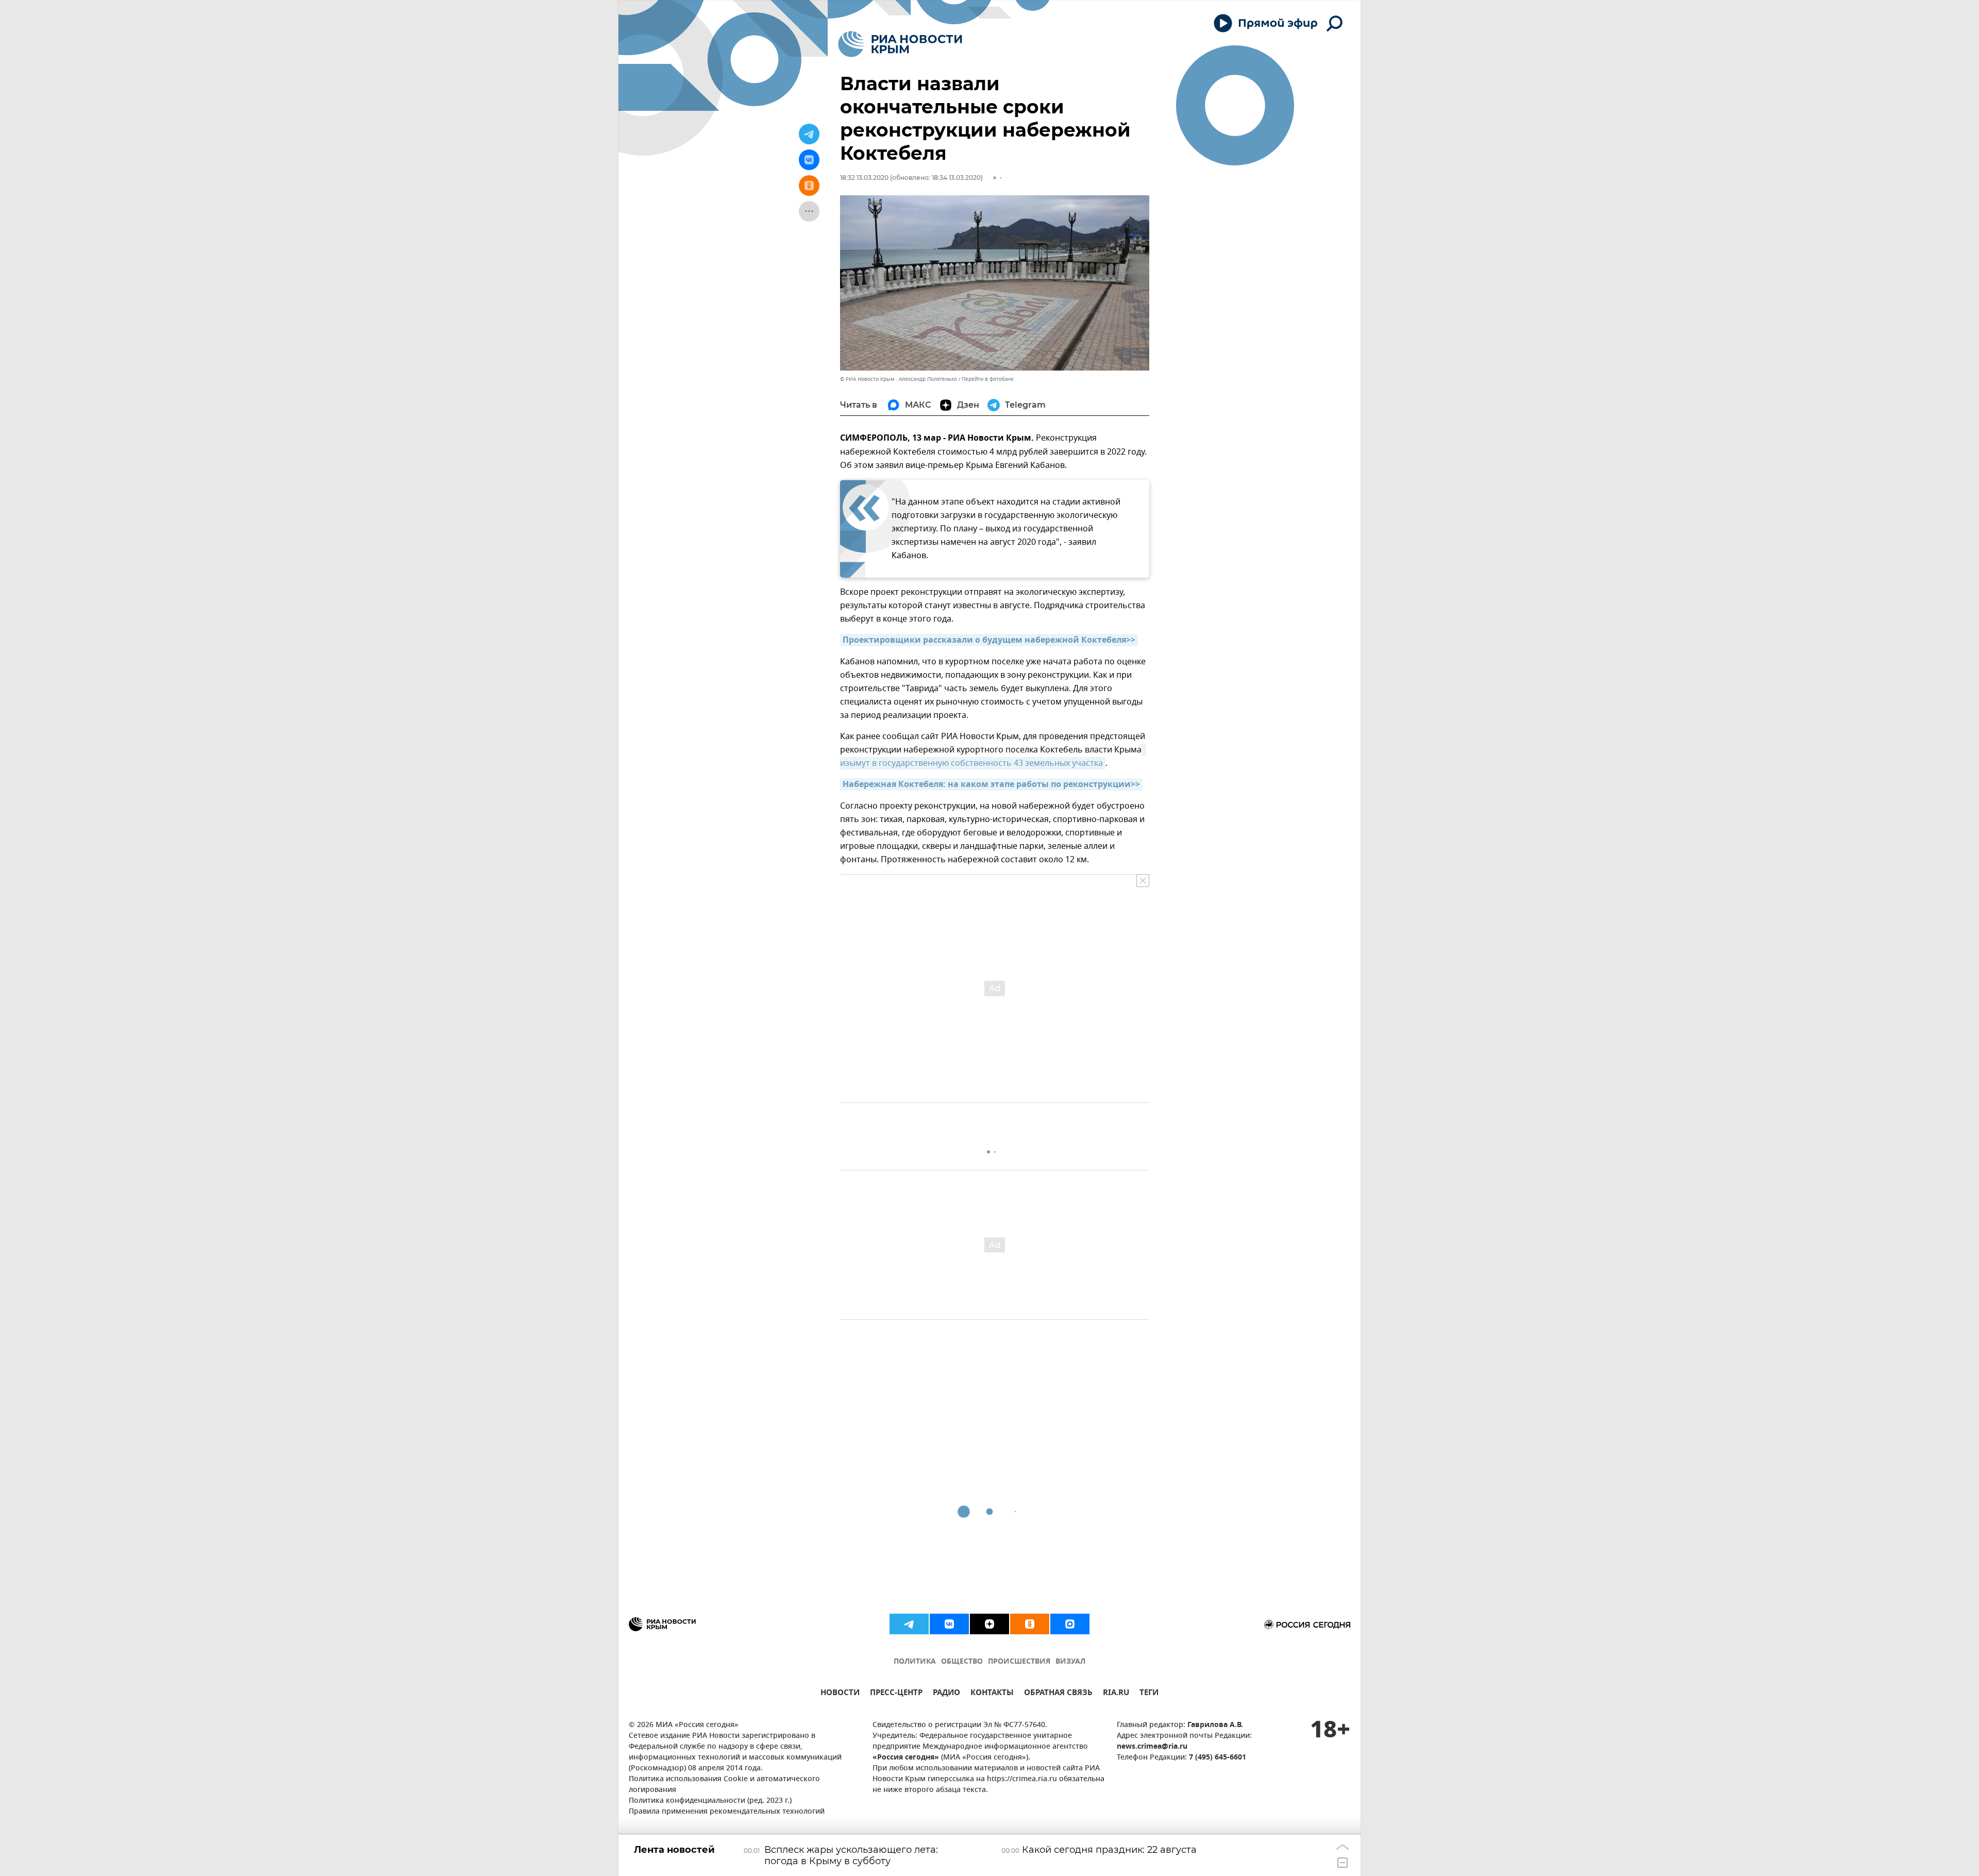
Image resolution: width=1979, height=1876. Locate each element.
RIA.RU (1116, 1694)
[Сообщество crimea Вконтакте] (949, 1624)
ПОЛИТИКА (915, 1662)
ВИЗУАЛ (1070, 1662)
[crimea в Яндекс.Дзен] (989, 1624)
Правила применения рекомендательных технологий (727, 1812)
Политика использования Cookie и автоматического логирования (724, 1785)
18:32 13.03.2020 (864, 178)
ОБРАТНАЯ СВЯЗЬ (1058, 1694)
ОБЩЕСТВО (962, 1662)
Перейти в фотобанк (988, 379)
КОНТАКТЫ (992, 1694)
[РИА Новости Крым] (900, 44)
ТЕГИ (1149, 1694)
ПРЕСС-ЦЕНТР (896, 1694)
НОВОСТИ (840, 1694)
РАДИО (946, 1694)
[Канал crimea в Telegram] (909, 1624)
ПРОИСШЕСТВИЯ (1019, 1662)
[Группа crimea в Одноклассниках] (1030, 1624)
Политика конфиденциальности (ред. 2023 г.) (710, 1801)
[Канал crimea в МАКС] (1070, 1624)
